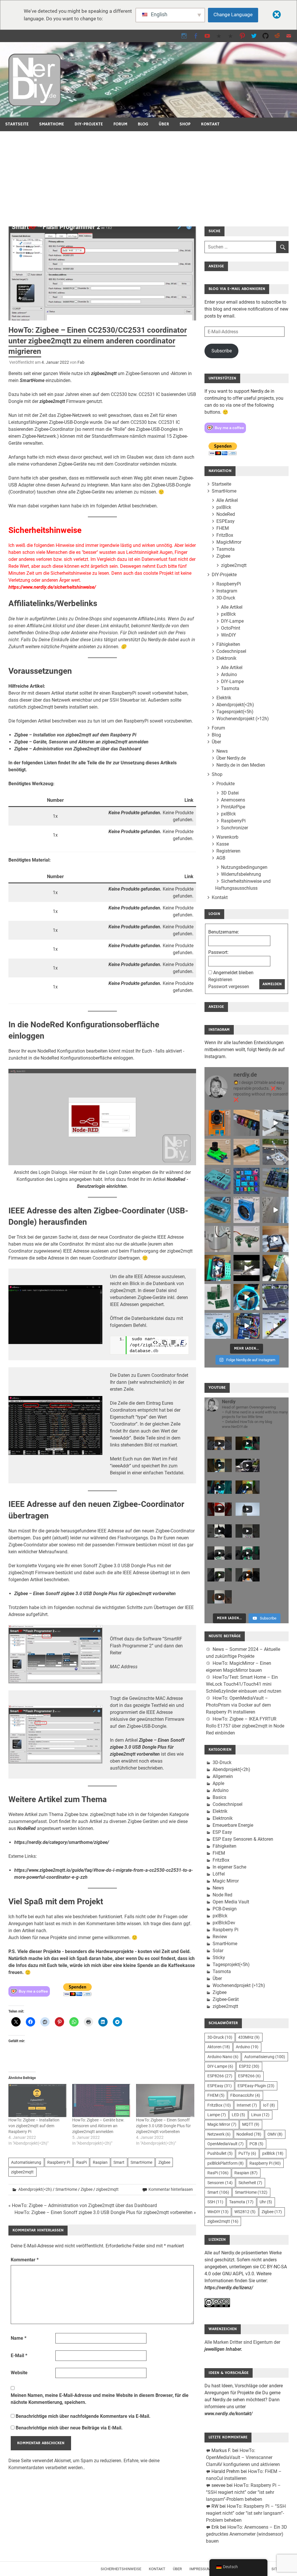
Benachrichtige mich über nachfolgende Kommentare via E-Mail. (83, 2416)
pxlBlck (224, 507)
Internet (247, 2105)
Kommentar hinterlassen (171, 2189)
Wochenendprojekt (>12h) (243, 719)
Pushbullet (220, 2153)
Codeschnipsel (231, 651)
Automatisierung (26, 2162)
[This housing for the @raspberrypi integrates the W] (276, 1181)
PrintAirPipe (233, 807)
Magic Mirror (226, 1881)
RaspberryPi (229, 584)
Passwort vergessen (229, 987)
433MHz (249, 2037)
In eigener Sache (229, 1867)
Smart (119, 2162)
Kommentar (25, 2260)
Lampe (217, 2115)
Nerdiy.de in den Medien (241, 765)
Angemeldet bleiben (233, 973)
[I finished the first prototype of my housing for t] (218, 1210)
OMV (275, 2134)
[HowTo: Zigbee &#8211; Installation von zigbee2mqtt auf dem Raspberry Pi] (37, 2101)
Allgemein (223, 1776)
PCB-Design (225, 1909)
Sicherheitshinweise (121, 2569)
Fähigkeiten (228, 644)
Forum (120, 124)
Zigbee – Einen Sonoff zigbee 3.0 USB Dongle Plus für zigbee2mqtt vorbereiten (95, 1594)
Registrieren (228, 851)
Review (220, 1937)
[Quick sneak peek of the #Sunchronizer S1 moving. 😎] (247, 1268)
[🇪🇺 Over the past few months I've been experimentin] (218, 1123)
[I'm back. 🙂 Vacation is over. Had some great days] (276, 1210)
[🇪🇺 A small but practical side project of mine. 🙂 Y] (276, 1239)
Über (164, 124)
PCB (256, 2144)
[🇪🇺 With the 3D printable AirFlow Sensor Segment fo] (218, 1326)
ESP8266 (220, 2076)
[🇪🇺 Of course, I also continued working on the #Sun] (276, 1152)
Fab (81, 362)
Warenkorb (227, 837)
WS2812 (245, 2212)
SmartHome (52, 124)
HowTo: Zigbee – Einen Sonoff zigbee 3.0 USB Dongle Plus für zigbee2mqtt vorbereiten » (105, 2212)
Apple (218, 1783)
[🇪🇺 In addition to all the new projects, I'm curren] (247, 1239)
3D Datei (230, 793)
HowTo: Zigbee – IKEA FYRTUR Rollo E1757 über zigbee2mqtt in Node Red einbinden (245, 1726)
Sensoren (220, 2183)
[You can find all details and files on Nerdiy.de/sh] (276, 1326)
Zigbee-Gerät (226, 1999)
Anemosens (233, 800)
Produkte (226, 784)
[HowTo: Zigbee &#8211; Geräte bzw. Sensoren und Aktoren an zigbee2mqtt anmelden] (101, 2101)
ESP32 (249, 2066)
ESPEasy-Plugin (256, 2086)
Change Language (233, 15)
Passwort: (218, 952)
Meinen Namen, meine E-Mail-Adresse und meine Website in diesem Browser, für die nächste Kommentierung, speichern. (100, 2399)
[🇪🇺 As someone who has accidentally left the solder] (247, 1123)
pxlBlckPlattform (226, 2163)
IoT (269, 2105)
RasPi (82, 2162)
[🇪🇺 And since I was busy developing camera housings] (218, 1152)
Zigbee (164, 2162)
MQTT (251, 2124)
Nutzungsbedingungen (244, 867)
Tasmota (226, 549)
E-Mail (19, 2356)
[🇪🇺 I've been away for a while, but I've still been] (247, 1181)
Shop (185, 124)
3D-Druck (226, 598)
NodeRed (26, 1828)
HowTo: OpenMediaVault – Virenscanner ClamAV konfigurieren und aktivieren (243, 2457)
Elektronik (226, 658)
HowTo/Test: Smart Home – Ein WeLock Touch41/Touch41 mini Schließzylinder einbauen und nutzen (244, 1684)
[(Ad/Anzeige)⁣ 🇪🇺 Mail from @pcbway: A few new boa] (218, 1297)
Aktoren (219, 2047)
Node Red (222, 1895)
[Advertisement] (148, 175)
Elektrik (224, 698)
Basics (219, 1797)
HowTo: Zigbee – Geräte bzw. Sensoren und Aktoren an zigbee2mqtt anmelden (98, 2126)
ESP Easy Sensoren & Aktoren (243, 1839)
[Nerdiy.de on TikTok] (219, 36)
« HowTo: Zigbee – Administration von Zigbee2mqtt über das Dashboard (83, 2205)
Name (19, 2338)
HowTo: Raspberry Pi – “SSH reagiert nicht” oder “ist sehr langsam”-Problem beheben (243, 2492)
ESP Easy (222, 1832)
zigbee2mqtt (104, 373)
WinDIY (229, 635)
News (222, 751)
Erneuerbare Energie (233, 1825)
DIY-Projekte (89, 124)
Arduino (229, 674)
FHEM (223, 528)
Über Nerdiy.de (231, 758)
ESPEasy (226, 521)
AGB (221, 858)
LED (238, 2115)
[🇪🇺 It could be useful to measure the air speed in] (247, 1297)
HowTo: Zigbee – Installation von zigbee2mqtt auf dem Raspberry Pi (34, 2126)
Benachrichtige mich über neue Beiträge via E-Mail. (69, 2428)
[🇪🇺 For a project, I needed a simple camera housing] (247, 1152)
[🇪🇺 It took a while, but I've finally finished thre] (247, 1210)
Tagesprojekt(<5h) (235, 712)
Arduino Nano (223, 2057)
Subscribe (222, 351)
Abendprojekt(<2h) (35, 2189)
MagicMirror (229, 542)
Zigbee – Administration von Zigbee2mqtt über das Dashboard (78, 749)
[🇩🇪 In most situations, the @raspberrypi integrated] (218, 1181)
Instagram (227, 591)
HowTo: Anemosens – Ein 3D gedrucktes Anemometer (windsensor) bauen (247, 2534)
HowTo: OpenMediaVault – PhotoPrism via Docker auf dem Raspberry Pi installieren (238, 1705)
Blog (143, 124)
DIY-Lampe (232, 621)
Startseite (17, 124)
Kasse (223, 844)
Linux (260, 2115)
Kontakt (210, 124)
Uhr (266, 2202)
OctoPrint (231, 628)
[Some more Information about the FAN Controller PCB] (276, 1268)
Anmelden (272, 984)
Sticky (219, 1958)
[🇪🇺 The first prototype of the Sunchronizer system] (276, 1297)
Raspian (100, 2162)
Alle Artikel (227, 500)
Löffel (219, 1874)
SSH (215, 2202)
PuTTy (247, 2153)
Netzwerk (219, 2134)
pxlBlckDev (224, 1923)
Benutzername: (224, 932)
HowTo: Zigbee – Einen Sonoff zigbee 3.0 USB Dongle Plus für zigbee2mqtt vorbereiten (163, 2126)
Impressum (200, 2569)
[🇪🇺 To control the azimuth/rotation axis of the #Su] (276, 1123)
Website (19, 2373)
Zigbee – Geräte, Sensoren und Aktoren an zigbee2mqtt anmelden (81, 742)
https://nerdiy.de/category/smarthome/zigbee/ (62, 1842)
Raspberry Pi (59, 2162)
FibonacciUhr (245, 2095)
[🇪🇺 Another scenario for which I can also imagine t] (218, 1268)
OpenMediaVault (226, 2144)
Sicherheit (250, 2183)
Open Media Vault (231, 1902)
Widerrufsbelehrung (241, 874)
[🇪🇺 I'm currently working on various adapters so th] (218, 1239)
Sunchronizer (234, 828)
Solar (218, 1951)
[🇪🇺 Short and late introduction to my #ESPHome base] (247, 1326)
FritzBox (225, 535)
